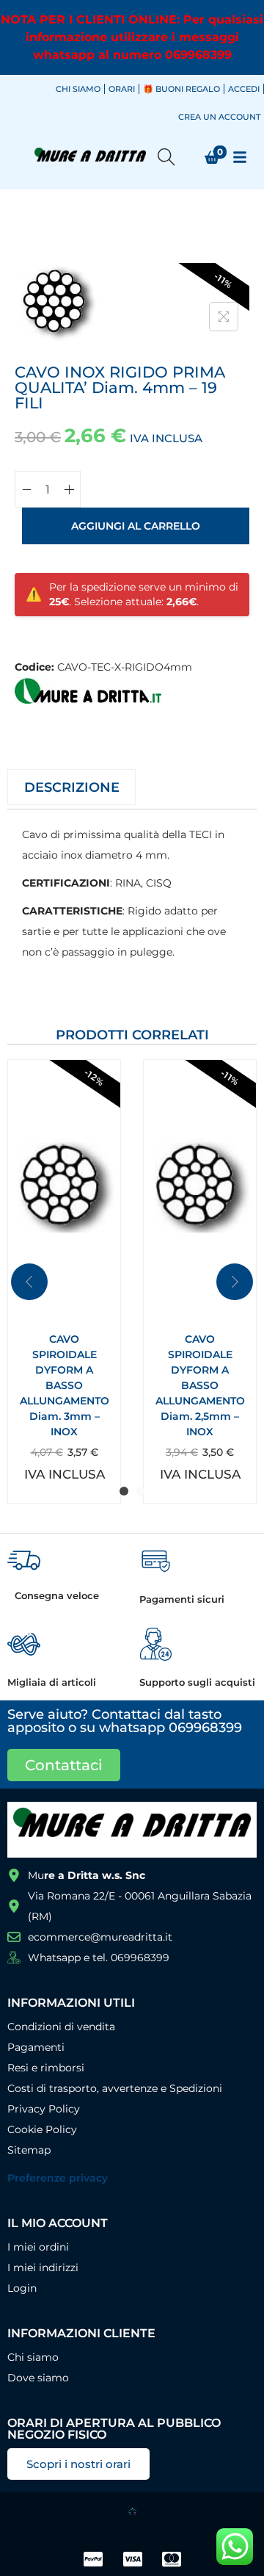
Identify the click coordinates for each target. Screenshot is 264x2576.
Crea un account (219, 117)
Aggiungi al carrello (136, 526)
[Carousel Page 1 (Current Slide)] (124, 1491)
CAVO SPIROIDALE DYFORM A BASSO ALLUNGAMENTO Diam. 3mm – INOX (65, 1385)
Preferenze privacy (58, 2178)
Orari (122, 89)
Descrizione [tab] (72, 787)
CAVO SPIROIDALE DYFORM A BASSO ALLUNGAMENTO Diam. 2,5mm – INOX (200, 1385)
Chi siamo (78, 89)
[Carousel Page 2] (140, 1491)
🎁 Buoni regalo (181, 89)
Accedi (244, 89)
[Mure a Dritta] (88, 690)
